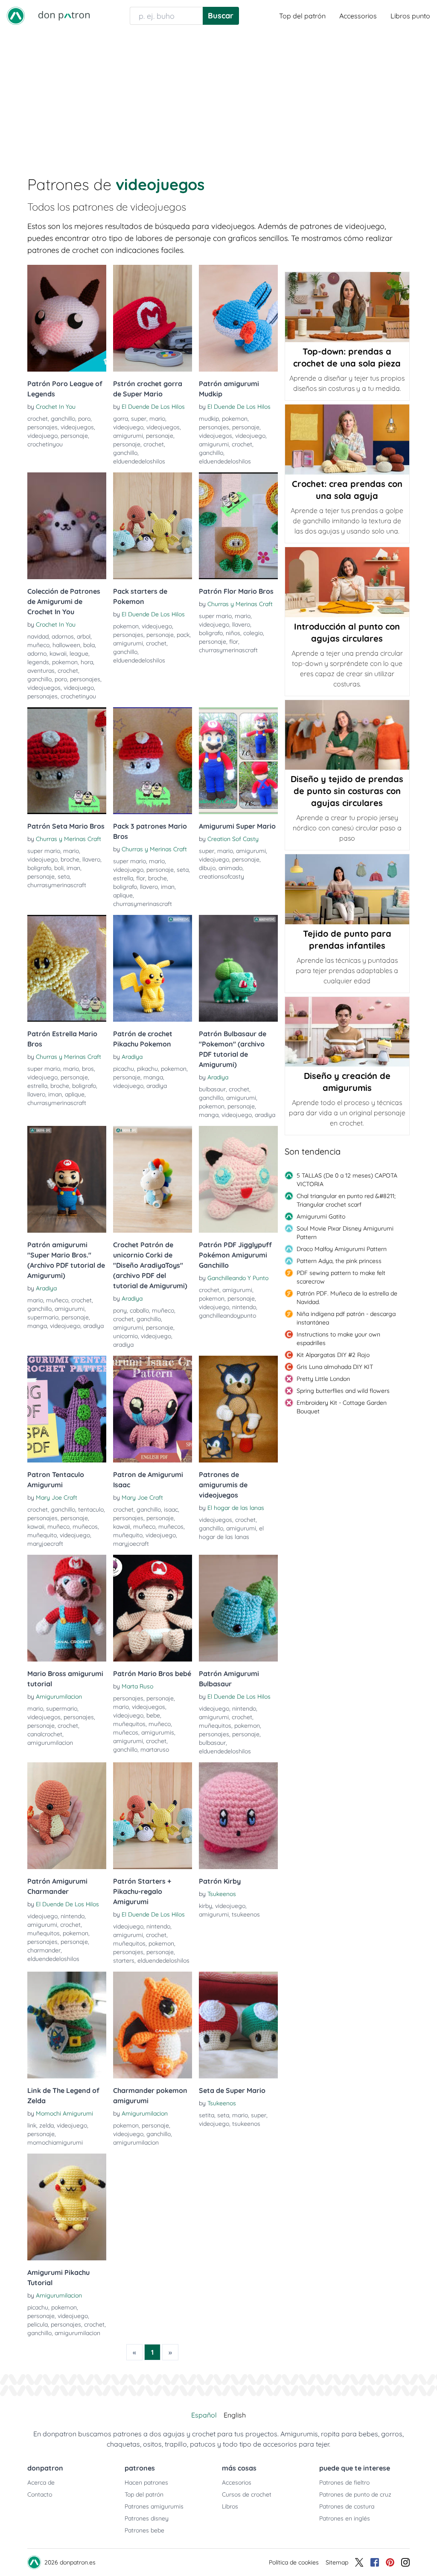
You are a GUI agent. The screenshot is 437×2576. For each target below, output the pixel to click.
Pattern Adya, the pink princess (339, 1261)
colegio (253, 633)
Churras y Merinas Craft (240, 604)
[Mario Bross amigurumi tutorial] (67, 1608)
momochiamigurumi (55, 2142)
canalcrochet (45, 1734)
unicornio (125, 1336)
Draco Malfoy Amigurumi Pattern (342, 1249)
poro (84, 419)
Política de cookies (294, 2562)
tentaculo (91, 1509)
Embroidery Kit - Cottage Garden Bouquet (342, 1407)
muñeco (38, 645)
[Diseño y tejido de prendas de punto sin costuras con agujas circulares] (347, 735)
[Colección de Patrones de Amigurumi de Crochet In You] (67, 526)
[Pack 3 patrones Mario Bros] (153, 761)
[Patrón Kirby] (238, 1816)
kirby (205, 1906)
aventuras (41, 671)
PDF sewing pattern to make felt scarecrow (341, 1277)
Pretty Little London (323, 1379)
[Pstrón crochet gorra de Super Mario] (153, 318)
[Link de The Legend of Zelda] (67, 2025)
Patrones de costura (347, 2506)
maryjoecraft (45, 1544)
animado (230, 868)
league (79, 654)
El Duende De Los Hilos (153, 407)
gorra (121, 419)
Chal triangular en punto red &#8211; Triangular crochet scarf (346, 1200)
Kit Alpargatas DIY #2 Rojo (333, 1355)
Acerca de (41, 2482)
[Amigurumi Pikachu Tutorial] (67, 2207)
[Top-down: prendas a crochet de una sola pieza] (347, 307)
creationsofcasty (221, 876)
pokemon (235, 419)
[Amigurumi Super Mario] (238, 761)
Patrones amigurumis (154, 2506)
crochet (38, 419)
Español (204, 2415)
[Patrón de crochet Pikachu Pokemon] (153, 968)
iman (73, 868)
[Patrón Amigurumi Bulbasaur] (238, 1608)
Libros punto (410, 16)
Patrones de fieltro (344, 2482)
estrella (123, 878)
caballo (139, 1310)
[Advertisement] (218, 96)
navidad (38, 636)
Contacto (40, 2494)
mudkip (209, 419)
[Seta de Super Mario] (238, 2025)
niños (233, 633)
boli (59, 868)
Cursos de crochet (247, 2494)
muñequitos (129, 1724)
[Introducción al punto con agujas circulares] (347, 582)
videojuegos (77, 427)
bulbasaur (212, 1089)
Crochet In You (56, 407)
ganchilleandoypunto (227, 1316)
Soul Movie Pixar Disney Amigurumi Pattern (345, 1233)
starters (124, 1961)
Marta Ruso (137, 1686)
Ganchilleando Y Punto (238, 1278)
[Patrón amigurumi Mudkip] (238, 318)
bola (89, 645)
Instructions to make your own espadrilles (338, 1339)
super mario (215, 616)
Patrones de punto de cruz (355, 2494)
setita (207, 2115)
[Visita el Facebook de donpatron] (375, 2562)
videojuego (42, 436)
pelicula (38, 2324)
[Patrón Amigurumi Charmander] (67, 1816)
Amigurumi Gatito (321, 1216)
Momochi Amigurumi (64, 2113)
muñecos (85, 1527)
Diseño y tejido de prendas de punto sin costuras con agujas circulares (347, 791)
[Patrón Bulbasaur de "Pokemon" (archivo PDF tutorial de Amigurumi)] (238, 968)
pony (120, 1310)
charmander (44, 1950)
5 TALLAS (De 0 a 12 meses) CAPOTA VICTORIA (347, 1180)
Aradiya (132, 1057)
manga (153, 1077)
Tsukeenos (222, 1894)
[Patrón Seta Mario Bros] (67, 761)
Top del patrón (302, 16)
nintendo (244, 1307)
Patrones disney (147, 2518)
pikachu (147, 1069)
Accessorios (358, 16)
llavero (241, 624)
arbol (84, 636)
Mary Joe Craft (57, 1498)
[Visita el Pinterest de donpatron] (390, 2562)
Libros (230, 2506)
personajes (42, 427)
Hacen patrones (146, 2482)
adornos (63, 636)
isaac (171, 1509)
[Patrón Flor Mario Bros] (238, 526)
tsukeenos (246, 1914)
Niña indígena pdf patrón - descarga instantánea (346, 1318)
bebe (153, 1715)
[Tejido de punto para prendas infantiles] (347, 889)
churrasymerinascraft (228, 650)
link (32, 2125)
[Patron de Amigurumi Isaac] (153, 1409)
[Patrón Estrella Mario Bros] (67, 968)
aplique (123, 895)
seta (64, 876)
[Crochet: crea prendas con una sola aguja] (347, 440)
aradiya (157, 1086)
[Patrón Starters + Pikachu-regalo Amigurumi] (153, 1816)
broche (70, 859)
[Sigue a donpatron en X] (359, 2562)
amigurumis (158, 1732)
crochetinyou (45, 444)
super (139, 419)
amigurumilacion (50, 1743)
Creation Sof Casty (233, 839)
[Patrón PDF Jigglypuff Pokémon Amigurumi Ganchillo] (238, 1179)
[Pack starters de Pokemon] (153, 526)
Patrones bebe (144, 2530)
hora (87, 662)
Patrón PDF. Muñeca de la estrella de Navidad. (347, 1298)
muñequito (42, 1535)
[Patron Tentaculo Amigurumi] (67, 1409)
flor (234, 642)
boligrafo (211, 633)
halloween (66, 645)
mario (157, 419)
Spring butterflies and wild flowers (343, 1391)
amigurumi (128, 436)
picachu (124, 1069)
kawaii (58, 654)
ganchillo (63, 419)
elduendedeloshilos (139, 461)
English (235, 2415)
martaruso (155, 1750)
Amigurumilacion (59, 1697)
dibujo (207, 868)
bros (88, 1069)
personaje (74, 436)
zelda (47, 2125)
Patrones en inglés (345, 2518)
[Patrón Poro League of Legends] (67, 318)
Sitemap (337, 2562)
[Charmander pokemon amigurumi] (153, 2025)
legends (38, 662)
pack (183, 635)
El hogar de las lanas (236, 1508)
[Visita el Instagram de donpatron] (405, 2562)
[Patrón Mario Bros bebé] (153, 1608)
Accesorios (237, 2482)
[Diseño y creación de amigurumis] (347, 1032)
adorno (37, 654)
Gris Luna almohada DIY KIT (335, 1367)
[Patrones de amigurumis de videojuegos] (238, 1409)
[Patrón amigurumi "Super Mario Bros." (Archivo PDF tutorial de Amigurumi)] (67, 1179)
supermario (43, 1317)
